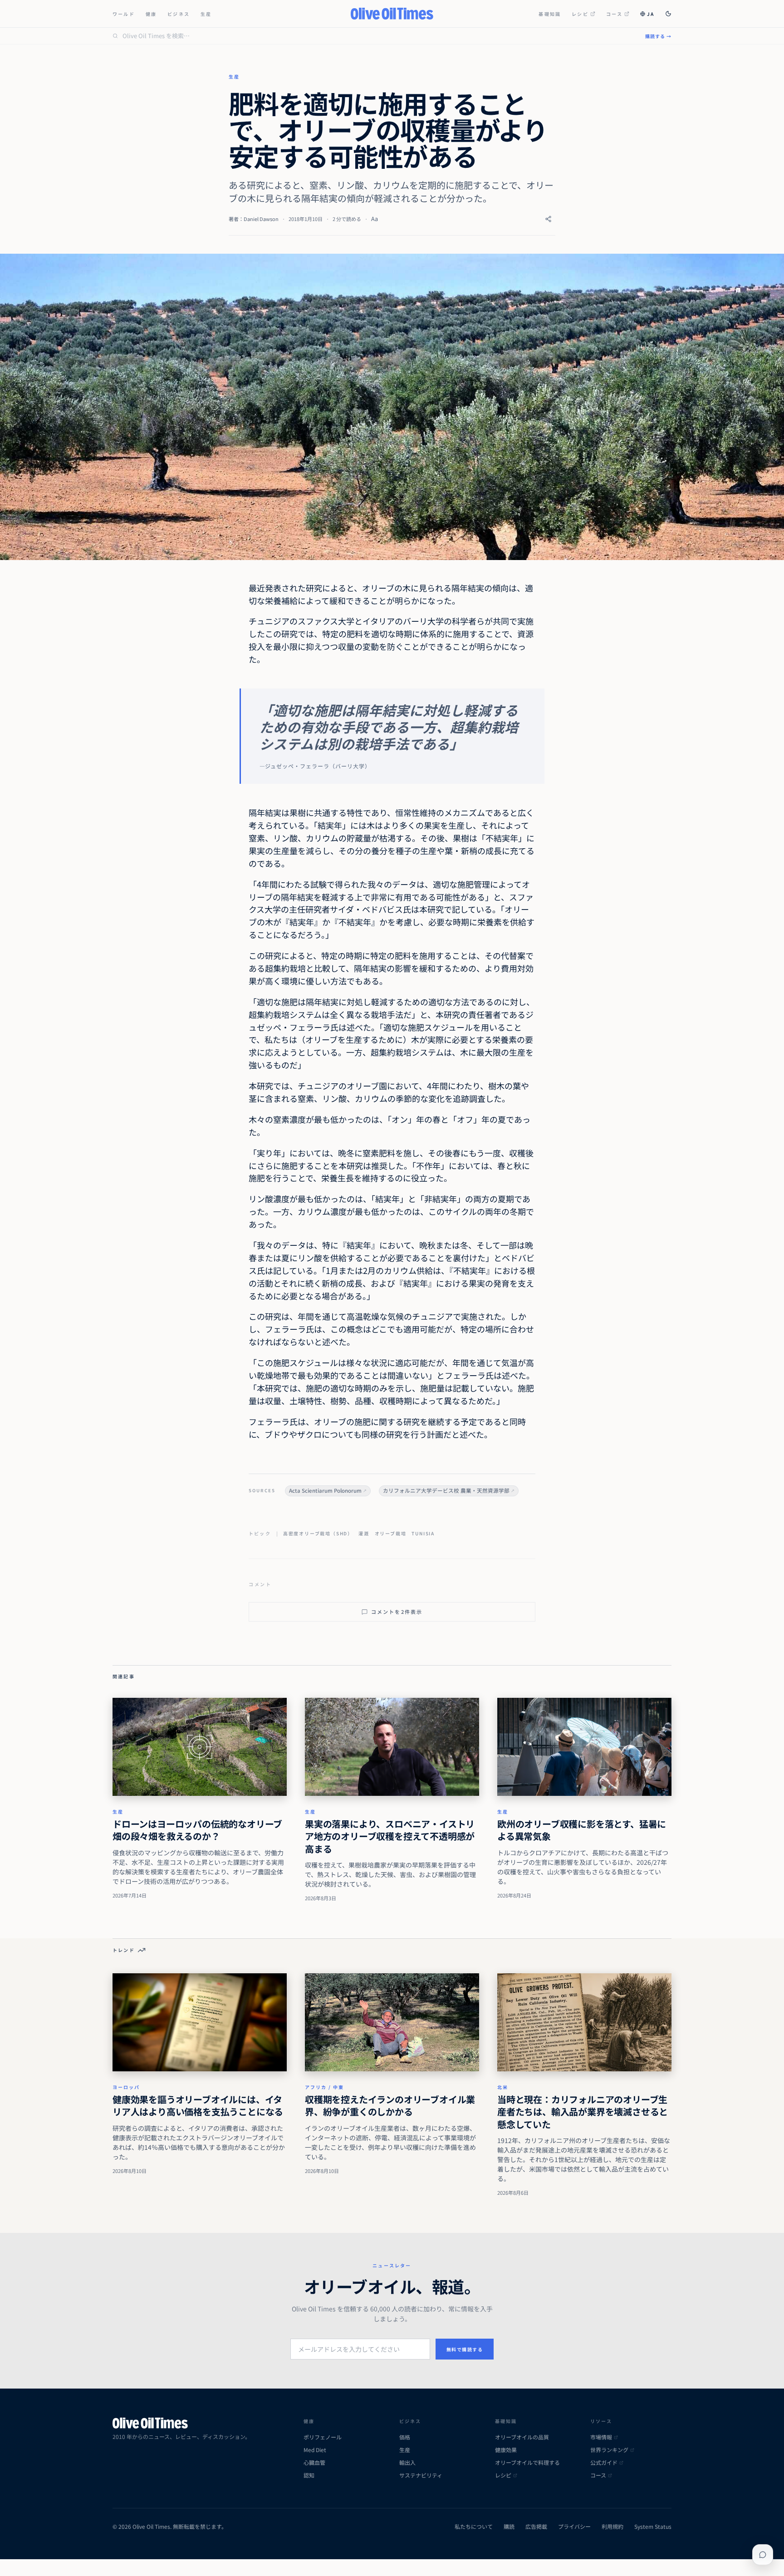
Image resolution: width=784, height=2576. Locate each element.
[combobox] (378, 36)
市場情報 (601, 2437)
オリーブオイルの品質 (522, 2437)
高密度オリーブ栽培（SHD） (318, 1533)
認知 (309, 2475)
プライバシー (574, 2527)
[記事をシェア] (548, 219)
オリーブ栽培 (391, 1533)
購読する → (658, 36)
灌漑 (364, 1533)
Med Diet (315, 2450)
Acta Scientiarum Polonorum (325, 1490)
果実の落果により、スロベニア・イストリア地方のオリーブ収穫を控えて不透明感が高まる (390, 1836)
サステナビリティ (421, 2475)
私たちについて (474, 2527)
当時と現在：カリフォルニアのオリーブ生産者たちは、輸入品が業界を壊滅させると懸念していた (583, 2112)
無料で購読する (465, 2349)
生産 (206, 14)
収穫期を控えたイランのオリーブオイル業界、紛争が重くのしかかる (390, 2106)
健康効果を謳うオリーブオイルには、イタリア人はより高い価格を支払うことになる (198, 2106)
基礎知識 (550, 14)
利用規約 (612, 2527)
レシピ (580, 14)
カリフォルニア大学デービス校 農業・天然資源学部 (446, 1490)
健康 (151, 14)
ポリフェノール (323, 2437)
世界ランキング (609, 2450)
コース (615, 14)
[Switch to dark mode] (668, 14)
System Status (653, 2527)
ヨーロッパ (126, 2087)
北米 (503, 2087)
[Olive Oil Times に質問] (763, 2555)
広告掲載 (536, 2527)
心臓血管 (314, 2463)
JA (651, 14)
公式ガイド (604, 2463)
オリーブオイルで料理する (527, 2463)
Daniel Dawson (261, 219)
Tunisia (423, 1533)
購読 (509, 2527)
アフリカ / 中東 (324, 2087)
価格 (405, 2437)
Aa (375, 219)
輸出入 (407, 2463)
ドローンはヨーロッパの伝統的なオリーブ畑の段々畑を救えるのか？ (197, 1830)
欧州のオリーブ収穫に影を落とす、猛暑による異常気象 (582, 1830)
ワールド (124, 14)
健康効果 (506, 2450)
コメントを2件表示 (397, 1612)
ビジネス (179, 14)
